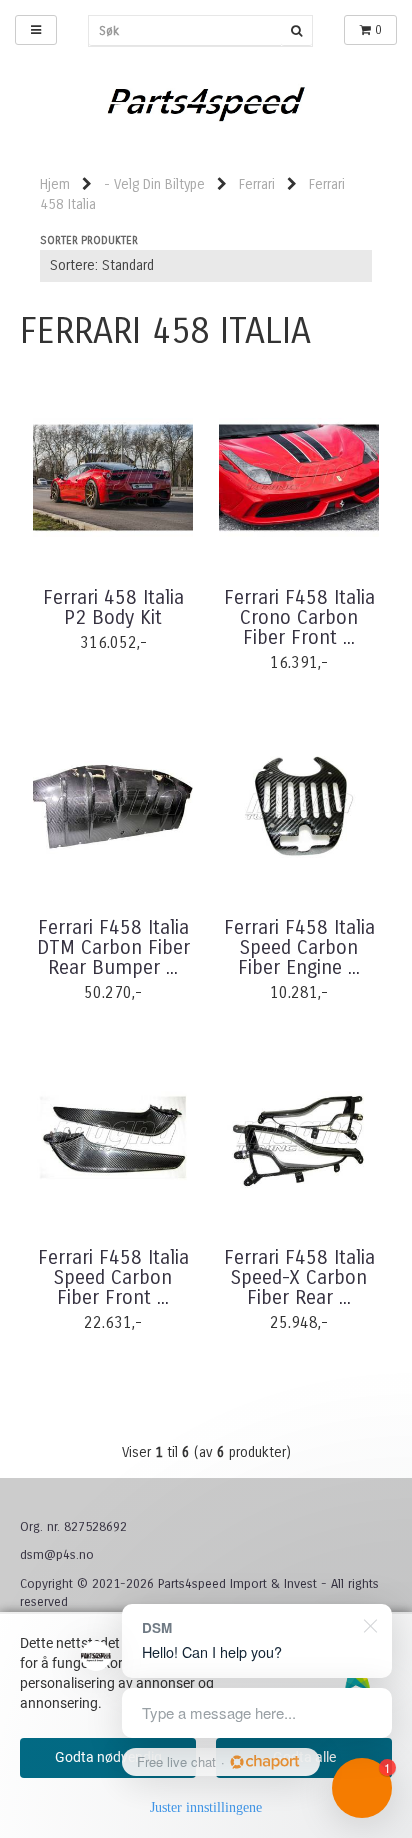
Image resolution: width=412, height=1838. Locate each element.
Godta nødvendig (108, 1757)
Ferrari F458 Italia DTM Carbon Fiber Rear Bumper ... (113, 948)
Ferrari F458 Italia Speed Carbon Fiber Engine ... (299, 948)
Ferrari (257, 184)
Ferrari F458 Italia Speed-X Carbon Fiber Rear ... (299, 1278)
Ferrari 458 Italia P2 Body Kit (113, 608)
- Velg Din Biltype (154, 184)
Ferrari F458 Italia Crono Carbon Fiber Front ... (299, 618)
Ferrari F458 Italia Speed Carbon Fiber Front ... (113, 1278)
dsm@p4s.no (57, 1555)
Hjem (55, 184)
